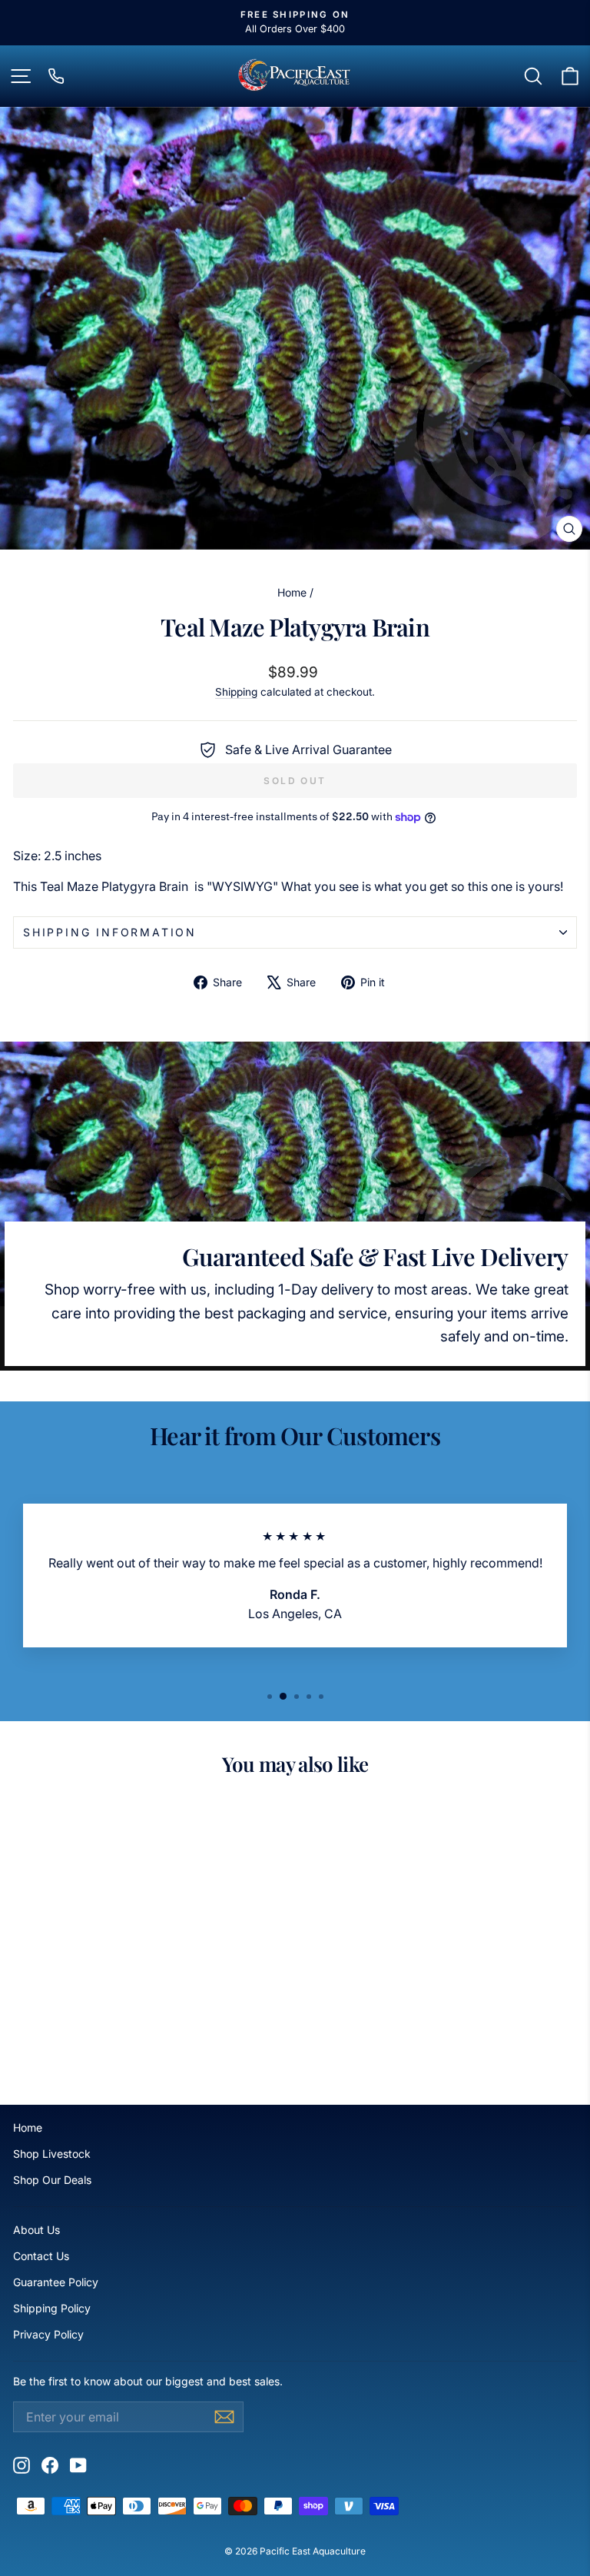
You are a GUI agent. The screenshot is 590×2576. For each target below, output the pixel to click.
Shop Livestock (52, 2154)
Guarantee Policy (56, 2282)
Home (292, 592)
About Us (36, 2230)
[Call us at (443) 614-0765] (56, 76)
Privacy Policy (48, 2334)
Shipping (236, 692)
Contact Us (41, 2256)
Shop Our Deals (52, 2180)
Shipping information (110, 932)
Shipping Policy (52, 2308)
